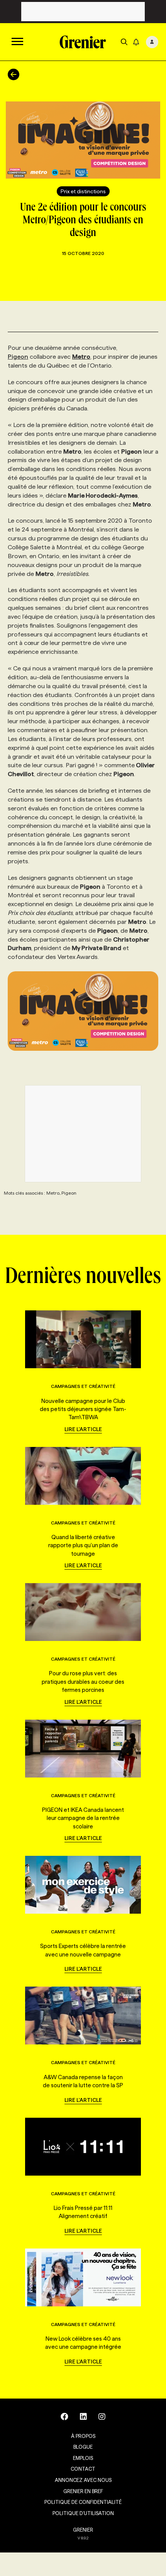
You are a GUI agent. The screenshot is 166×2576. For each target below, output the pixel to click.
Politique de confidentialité (83, 2502)
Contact (83, 2469)
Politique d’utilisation (83, 2513)
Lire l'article (83, 1429)
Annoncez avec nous (83, 2480)
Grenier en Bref (83, 2491)
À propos (83, 2436)
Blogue (83, 2447)
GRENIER (83, 2530)
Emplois (83, 2458)
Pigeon (18, 357)
